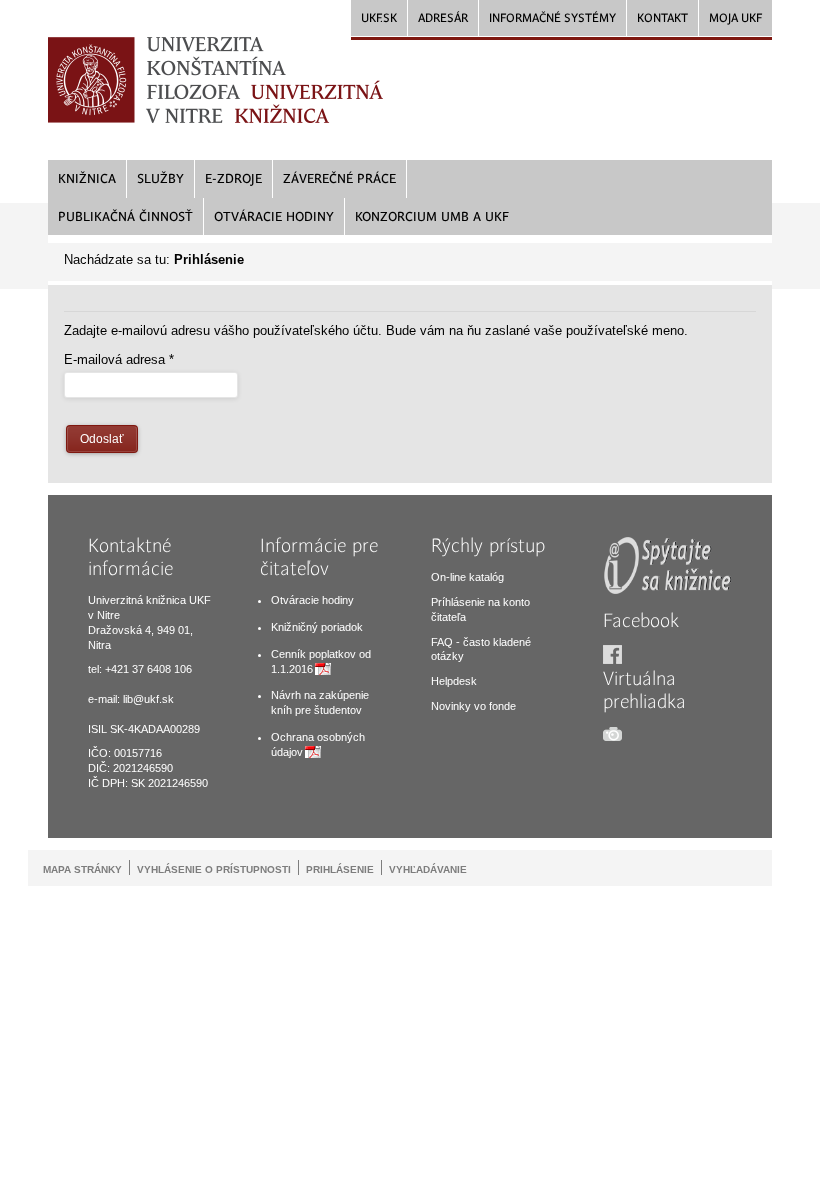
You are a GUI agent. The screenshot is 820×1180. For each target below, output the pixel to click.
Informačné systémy (552, 18)
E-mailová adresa (119, 359)
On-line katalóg (467, 577)
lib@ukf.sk (148, 699)
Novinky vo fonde (473, 706)
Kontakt (662, 18)
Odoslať (102, 439)
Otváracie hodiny (312, 600)
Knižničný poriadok (317, 627)
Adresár (443, 18)
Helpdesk (454, 681)
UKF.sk (379, 18)
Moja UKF (735, 18)
